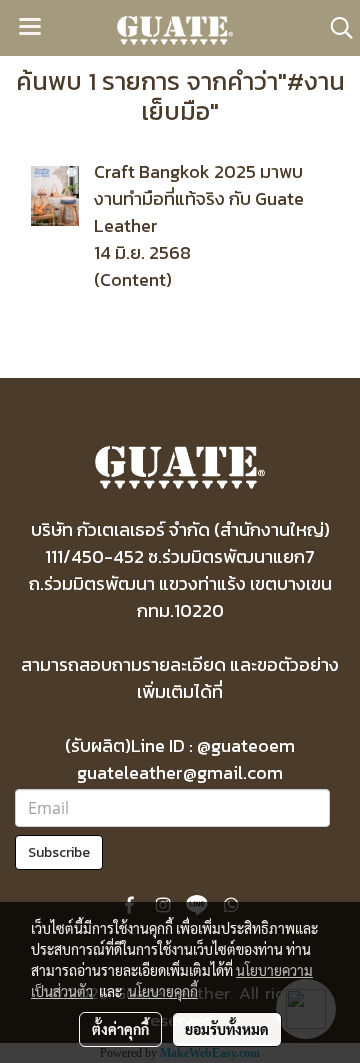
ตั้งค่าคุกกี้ (120, 1029)
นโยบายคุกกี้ (163, 991)
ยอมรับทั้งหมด (227, 1029)
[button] (335, 28)
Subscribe (59, 852)
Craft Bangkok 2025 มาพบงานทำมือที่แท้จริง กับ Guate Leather (199, 198)
